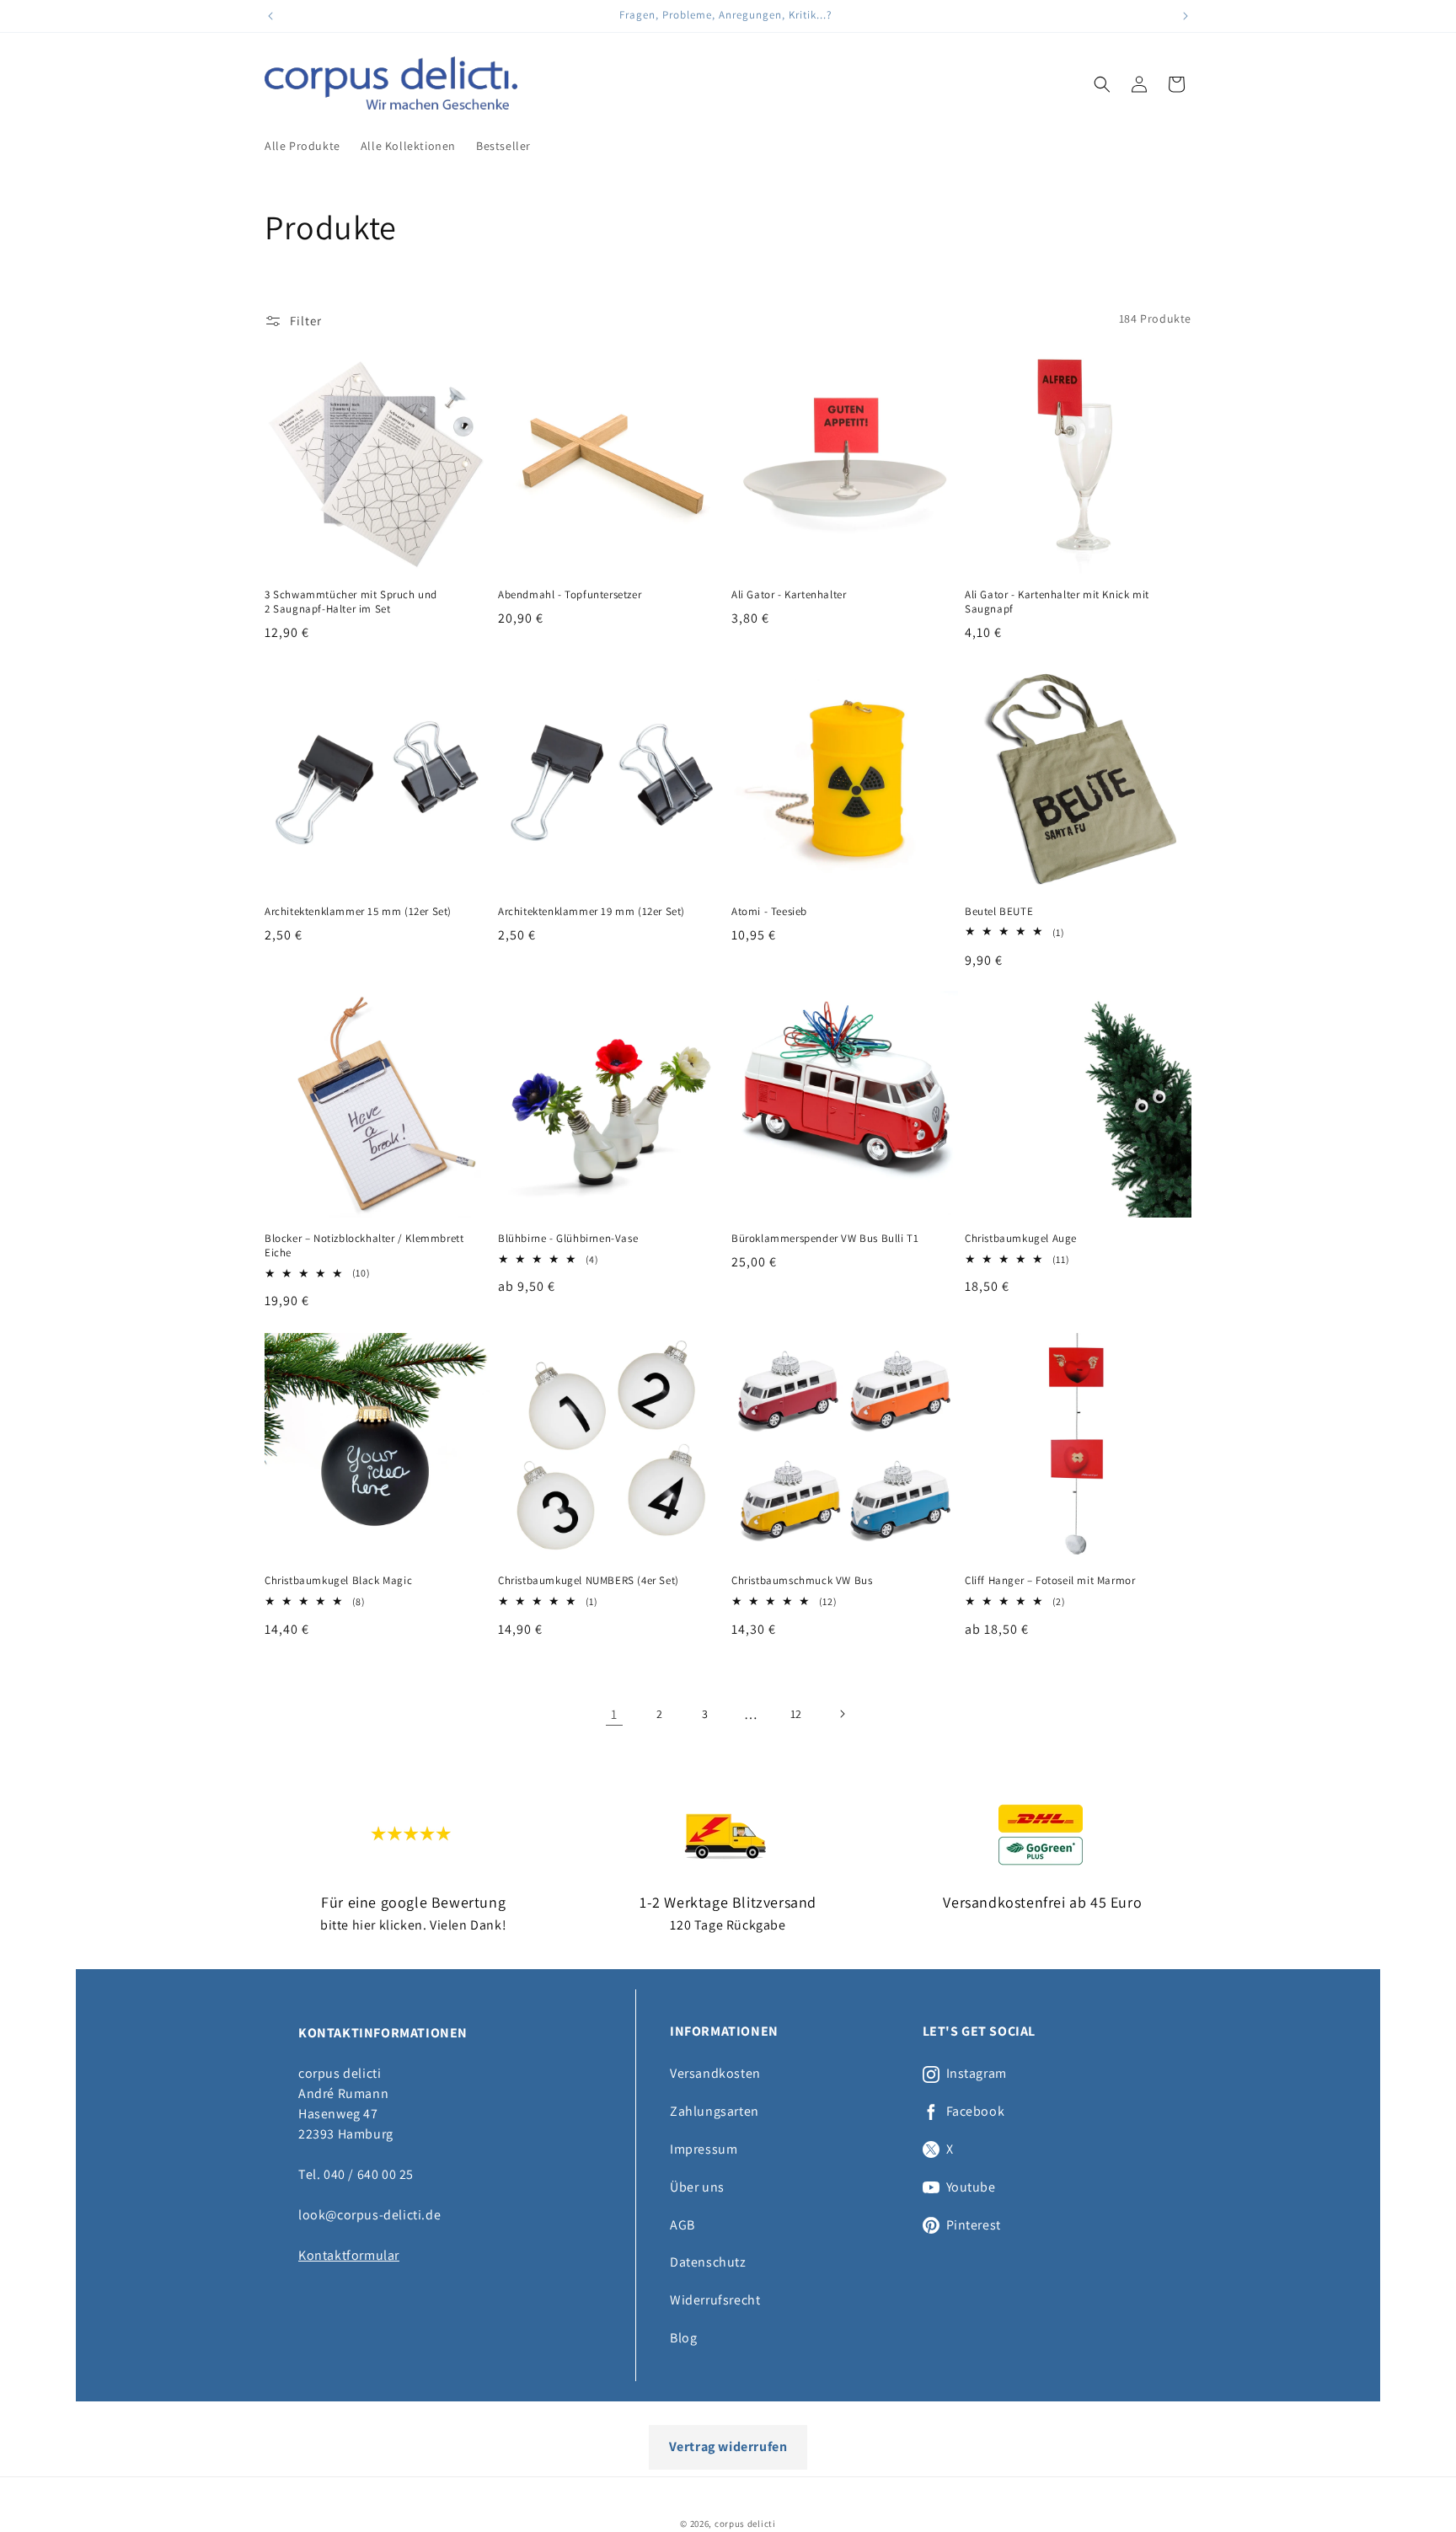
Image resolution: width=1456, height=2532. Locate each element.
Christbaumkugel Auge (1021, 1239)
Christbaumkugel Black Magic (338, 1581)
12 (796, 1714)
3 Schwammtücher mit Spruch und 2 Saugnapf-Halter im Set (351, 602)
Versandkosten (715, 2073)
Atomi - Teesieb (769, 912)
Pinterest (974, 2225)
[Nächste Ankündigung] (1186, 16)
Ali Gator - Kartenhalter (789, 595)
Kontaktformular (349, 2255)
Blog (683, 2338)
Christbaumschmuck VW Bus (802, 1581)
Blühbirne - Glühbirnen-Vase (568, 1239)
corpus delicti (745, 2524)
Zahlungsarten (715, 2111)
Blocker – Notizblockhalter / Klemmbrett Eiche (364, 1246)
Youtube (971, 2187)
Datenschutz (708, 2262)
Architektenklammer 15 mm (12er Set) (358, 912)
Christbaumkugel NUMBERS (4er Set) (589, 1581)
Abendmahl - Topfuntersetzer (570, 595)
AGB (682, 2225)
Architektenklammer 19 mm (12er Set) (591, 912)
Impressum (704, 2149)
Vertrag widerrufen (728, 2446)
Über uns (697, 2187)
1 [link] (614, 1713)
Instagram (977, 2074)
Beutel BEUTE (999, 912)
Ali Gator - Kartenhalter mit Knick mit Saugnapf (1057, 602)
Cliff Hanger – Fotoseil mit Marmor (1050, 1581)
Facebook (976, 2112)
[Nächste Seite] (842, 1714)
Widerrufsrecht (715, 2300)
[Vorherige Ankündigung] (270, 16)
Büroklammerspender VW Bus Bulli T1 (825, 1239)
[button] (1102, 84)
